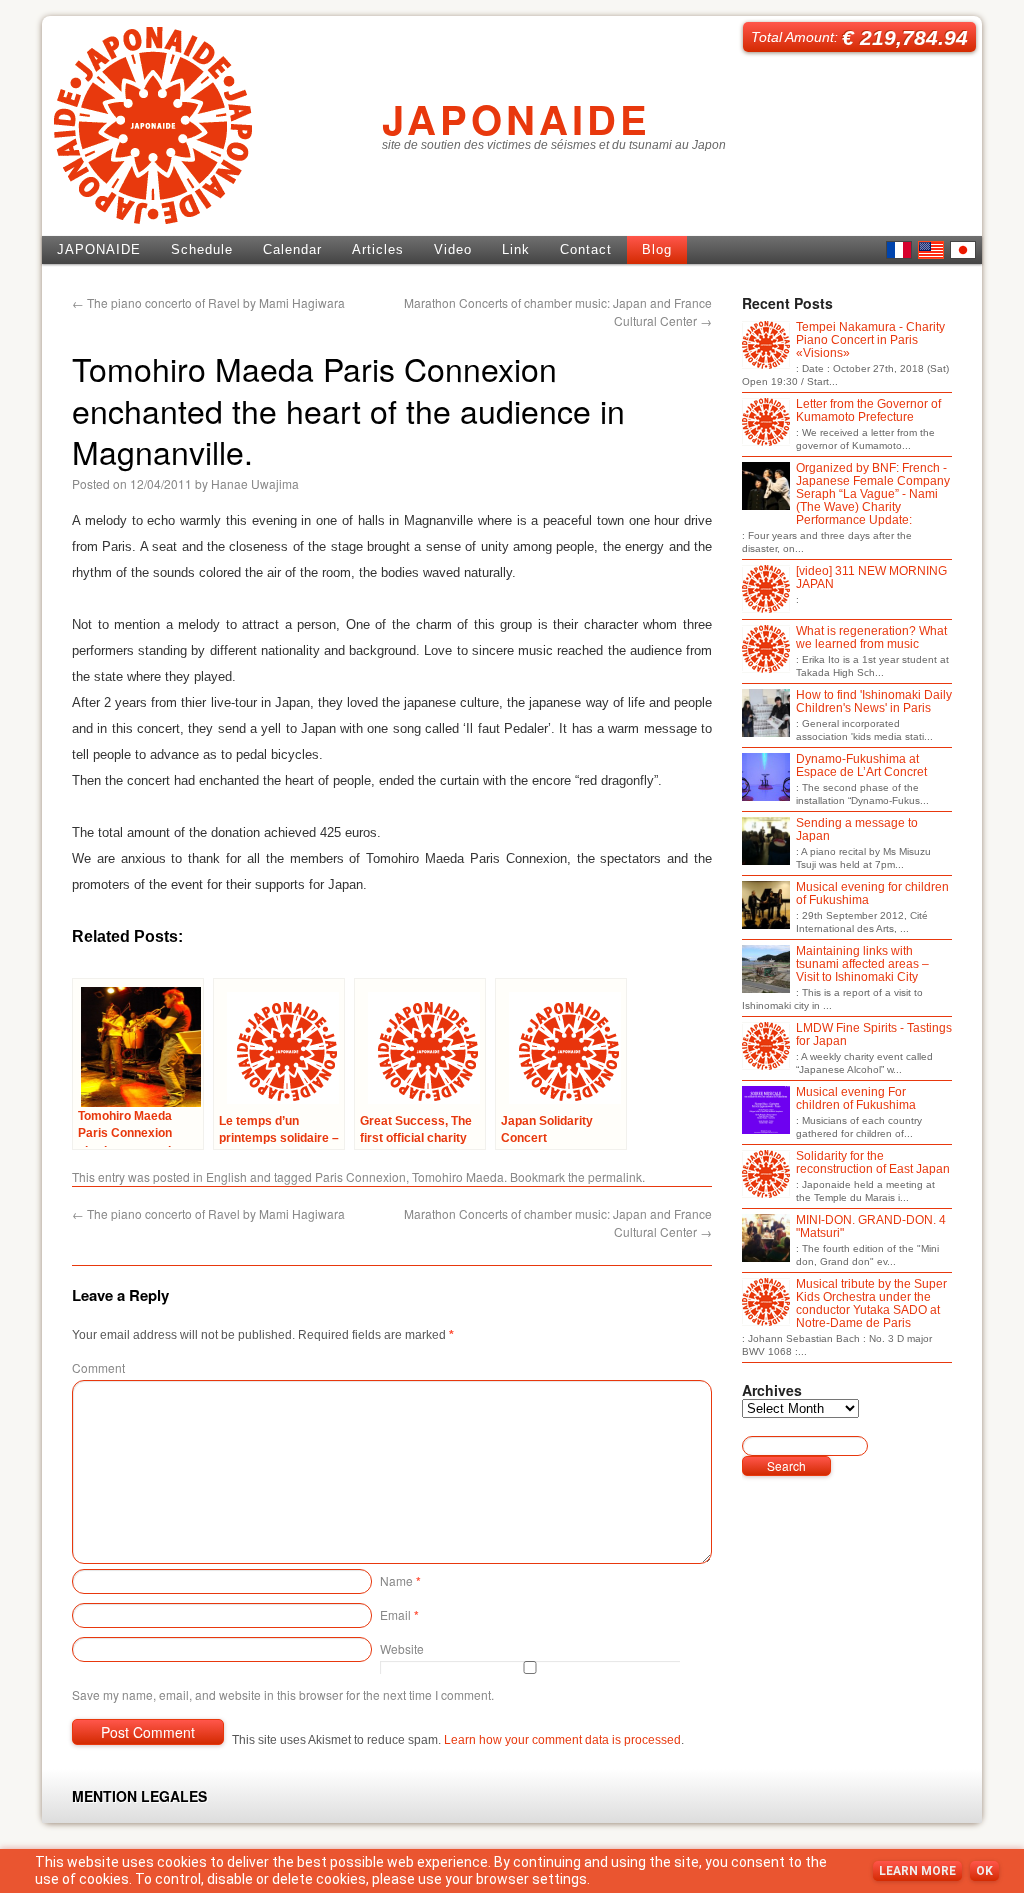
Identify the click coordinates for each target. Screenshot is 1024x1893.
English (931, 250)
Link (516, 249)
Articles (378, 249)
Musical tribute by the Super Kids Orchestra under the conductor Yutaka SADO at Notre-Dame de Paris (871, 1304)
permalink (615, 1176)
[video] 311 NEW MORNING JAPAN (871, 578)
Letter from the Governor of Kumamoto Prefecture (868, 411)
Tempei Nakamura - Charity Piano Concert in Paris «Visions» (870, 340)
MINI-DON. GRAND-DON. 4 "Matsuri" (871, 1227)
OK (984, 1871)
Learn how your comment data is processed (562, 1740)
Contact (586, 249)
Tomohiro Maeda (458, 1176)
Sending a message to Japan (857, 830)
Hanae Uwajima (255, 483)
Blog (657, 249)
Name (400, 1580)
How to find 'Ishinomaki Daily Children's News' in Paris (874, 702)
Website (402, 1648)
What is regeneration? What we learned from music (871, 638)
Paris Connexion (360, 1176)
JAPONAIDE (516, 118)
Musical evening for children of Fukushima (872, 894)
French (899, 250)
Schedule (202, 249)
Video (453, 249)
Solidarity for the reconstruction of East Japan (873, 1163)
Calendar (292, 249)
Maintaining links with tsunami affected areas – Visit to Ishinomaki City (862, 964)
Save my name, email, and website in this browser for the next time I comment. (283, 1694)
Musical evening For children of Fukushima (856, 1099)
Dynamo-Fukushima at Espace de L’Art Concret (861, 766)
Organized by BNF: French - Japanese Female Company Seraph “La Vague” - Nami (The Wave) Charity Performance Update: (873, 494)
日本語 (963, 250)
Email (399, 1614)
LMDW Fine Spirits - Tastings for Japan (874, 1035)
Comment (98, 1367)
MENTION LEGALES (139, 1796)
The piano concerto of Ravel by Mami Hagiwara (208, 302)
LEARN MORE (917, 1871)
